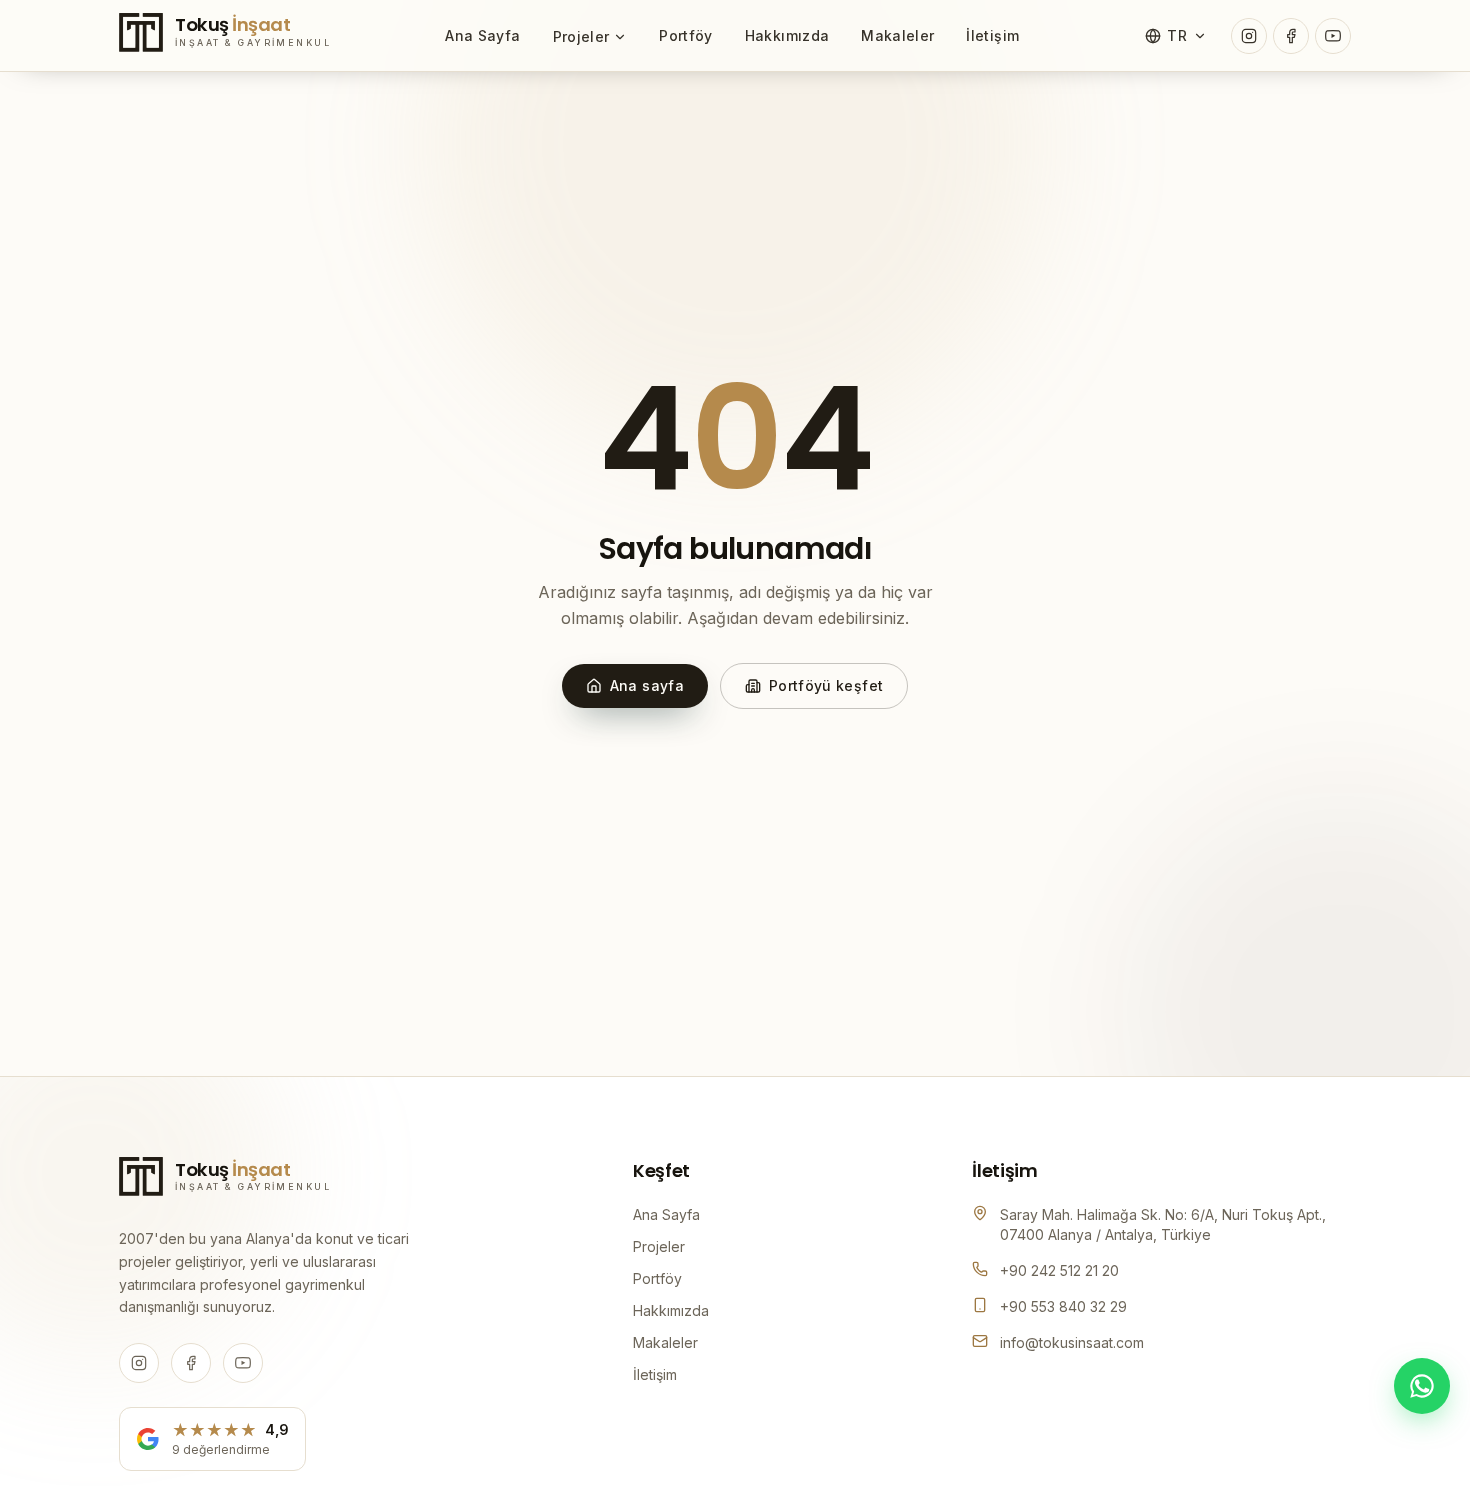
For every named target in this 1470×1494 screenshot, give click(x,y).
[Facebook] (1291, 36)
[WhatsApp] (1422, 1386)
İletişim (992, 35)
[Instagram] (1249, 36)
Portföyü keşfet (826, 685)
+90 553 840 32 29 (1063, 1306)
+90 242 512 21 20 (1059, 1270)
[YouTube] (1333, 36)
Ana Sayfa (482, 35)
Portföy (685, 35)
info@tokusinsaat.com (1072, 1342)
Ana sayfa (647, 685)
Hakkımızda (787, 35)
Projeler (581, 36)
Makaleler (897, 35)
